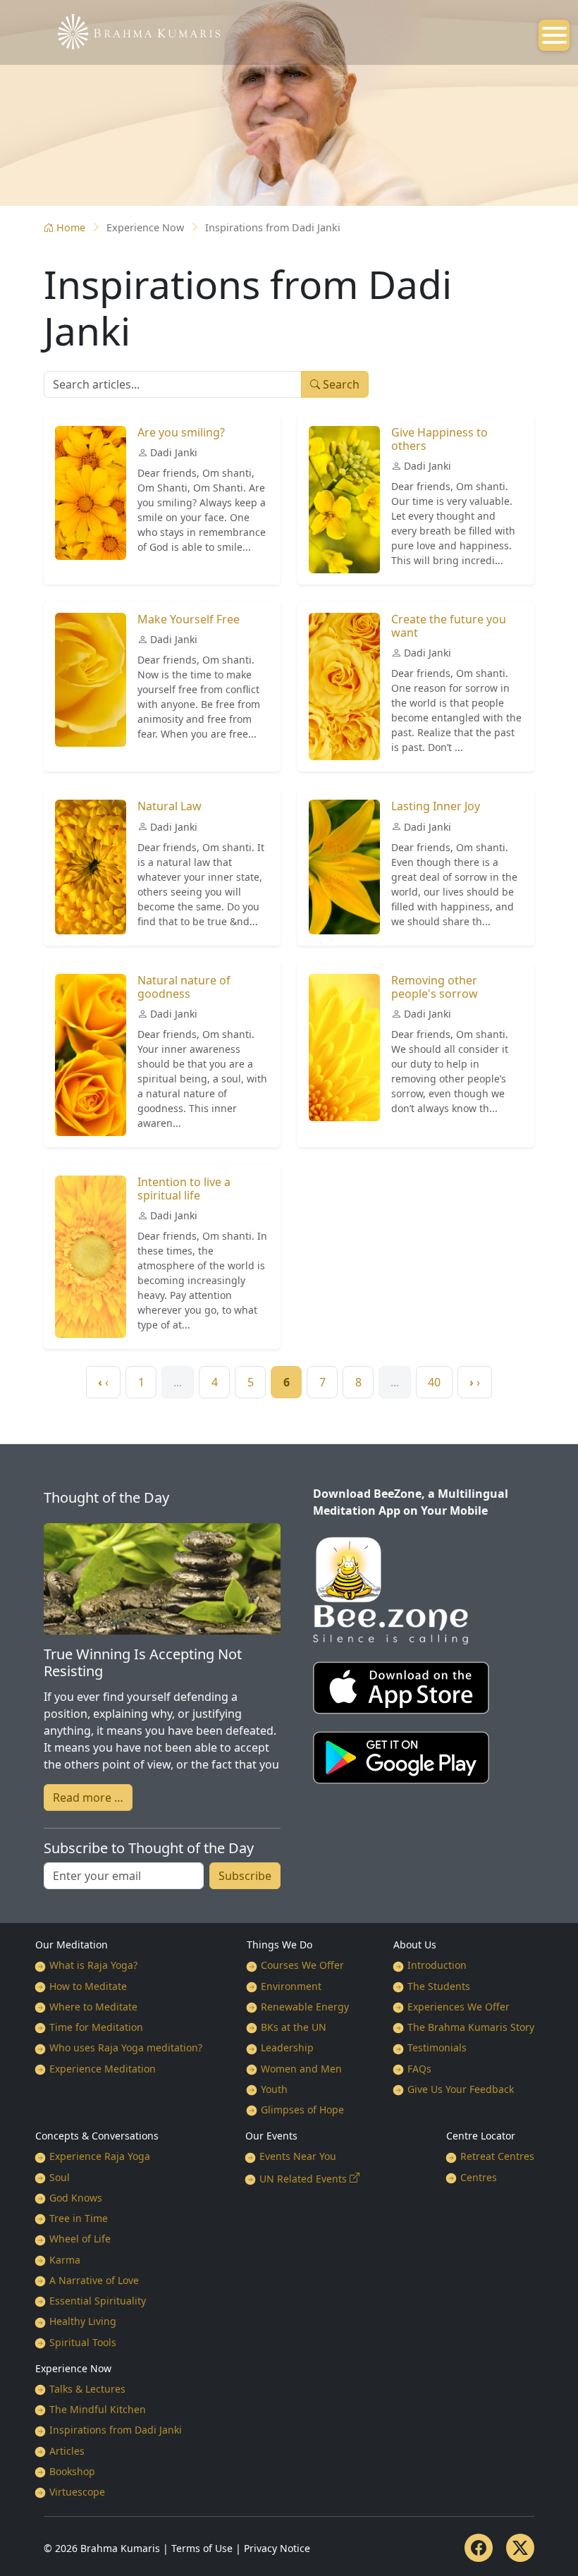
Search (340, 384)
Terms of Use (202, 2548)
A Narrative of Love (94, 2280)
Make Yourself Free (189, 619)
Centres (479, 2177)
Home (71, 227)
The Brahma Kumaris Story (471, 2027)
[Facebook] (479, 2548)
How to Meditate (88, 1986)
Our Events (271, 2136)
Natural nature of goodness (184, 987)
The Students (439, 1986)
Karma (65, 2260)
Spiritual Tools (83, 2342)
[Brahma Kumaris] (132, 30)
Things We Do (279, 1945)
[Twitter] (520, 2548)
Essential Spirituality (98, 2301)
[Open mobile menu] (554, 35)
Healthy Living (83, 2321)
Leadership (287, 2047)
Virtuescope (77, 2492)
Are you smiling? (181, 432)
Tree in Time (79, 2218)
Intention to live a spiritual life (184, 1189)
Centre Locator (481, 2136)
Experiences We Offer (459, 2007)
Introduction (437, 1965)
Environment (291, 1986)
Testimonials (437, 2047)
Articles (67, 2451)
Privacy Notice (277, 2548)
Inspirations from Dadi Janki (116, 2430)
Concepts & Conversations (97, 2136)
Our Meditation (72, 1945)
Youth (274, 2089)
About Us (415, 1945)
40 (434, 1382)
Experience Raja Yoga (100, 2156)
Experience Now (73, 2368)
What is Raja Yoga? (93, 1965)
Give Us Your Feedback (461, 2089)
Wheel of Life (80, 2239)
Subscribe (245, 1876)
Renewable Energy (305, 2007)
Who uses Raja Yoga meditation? (126, 2047)
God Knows (76, 2198)
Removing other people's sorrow (435, 987)
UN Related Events (303, 2179)
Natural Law (170, 806)
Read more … (88, 1797)
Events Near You (298, 2156)
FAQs (419, 2069)
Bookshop (72, 2471)
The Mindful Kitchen (98, 2409)
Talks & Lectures (87, 2389)
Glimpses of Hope (302, 2110)
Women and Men (301, 2069)
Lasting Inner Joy (436, 806)
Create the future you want (449, 626)
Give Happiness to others (439, 439)
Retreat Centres (497, 2156)
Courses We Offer (302, 1965)
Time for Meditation (96, 2027)
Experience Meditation (103, 2069)
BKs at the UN (294, 2027)
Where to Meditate (93, 2007)
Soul (60, 2177)
